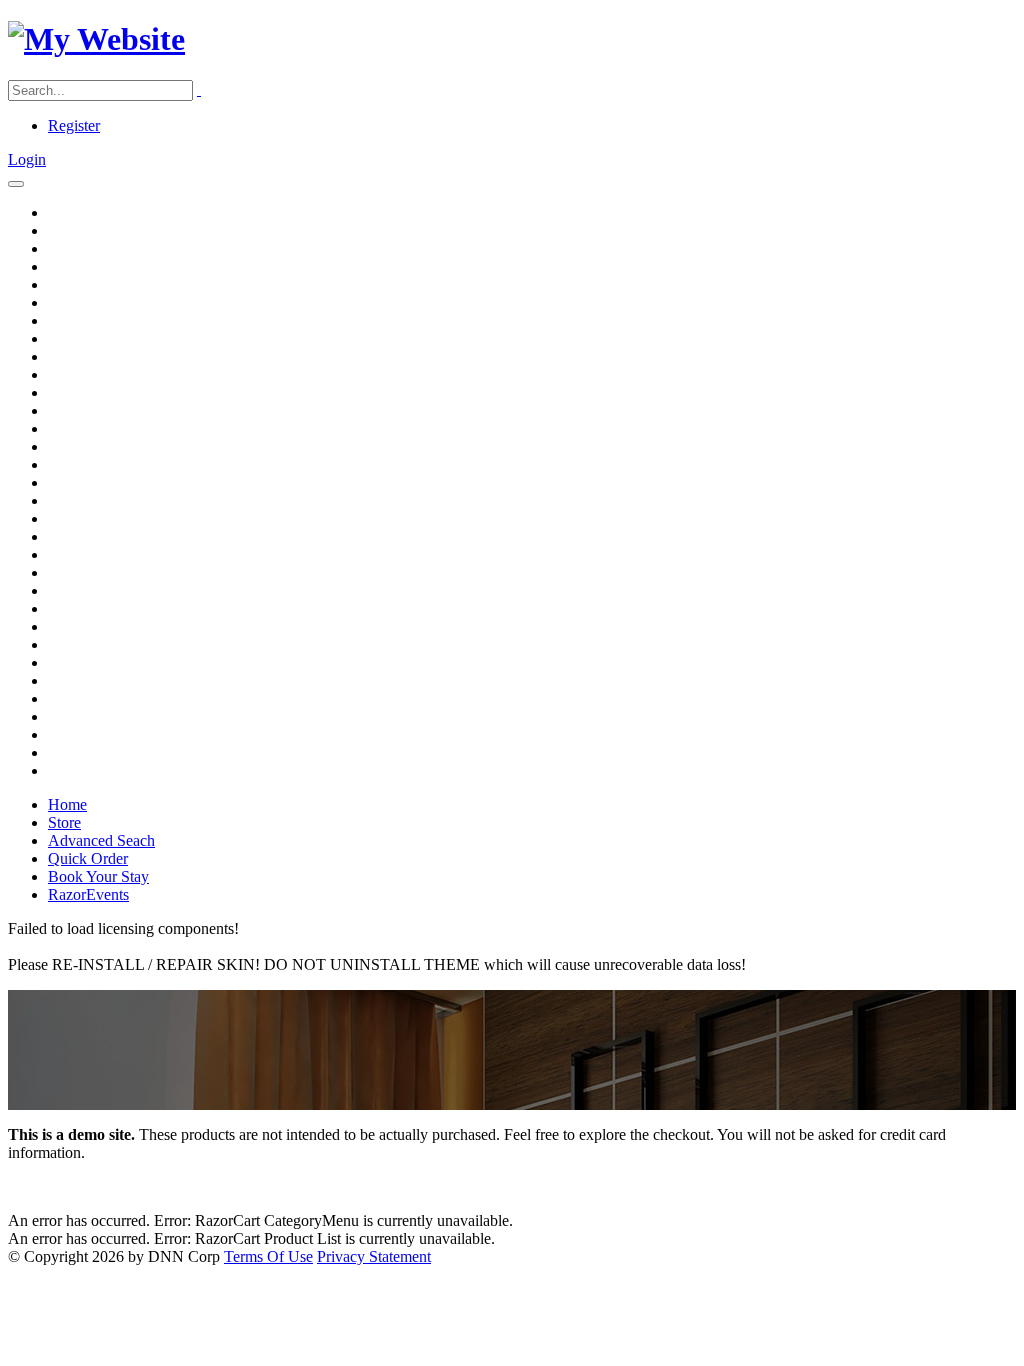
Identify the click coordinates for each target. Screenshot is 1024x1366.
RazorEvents (88, 894)
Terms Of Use (268, 1256)
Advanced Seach (101, 840)
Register (74, 125)
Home (67, 804)
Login (27, 159)
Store (64, 822)
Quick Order (88, 858)
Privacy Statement (374, 1256)
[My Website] (96, 39)
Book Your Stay (98, 876)
